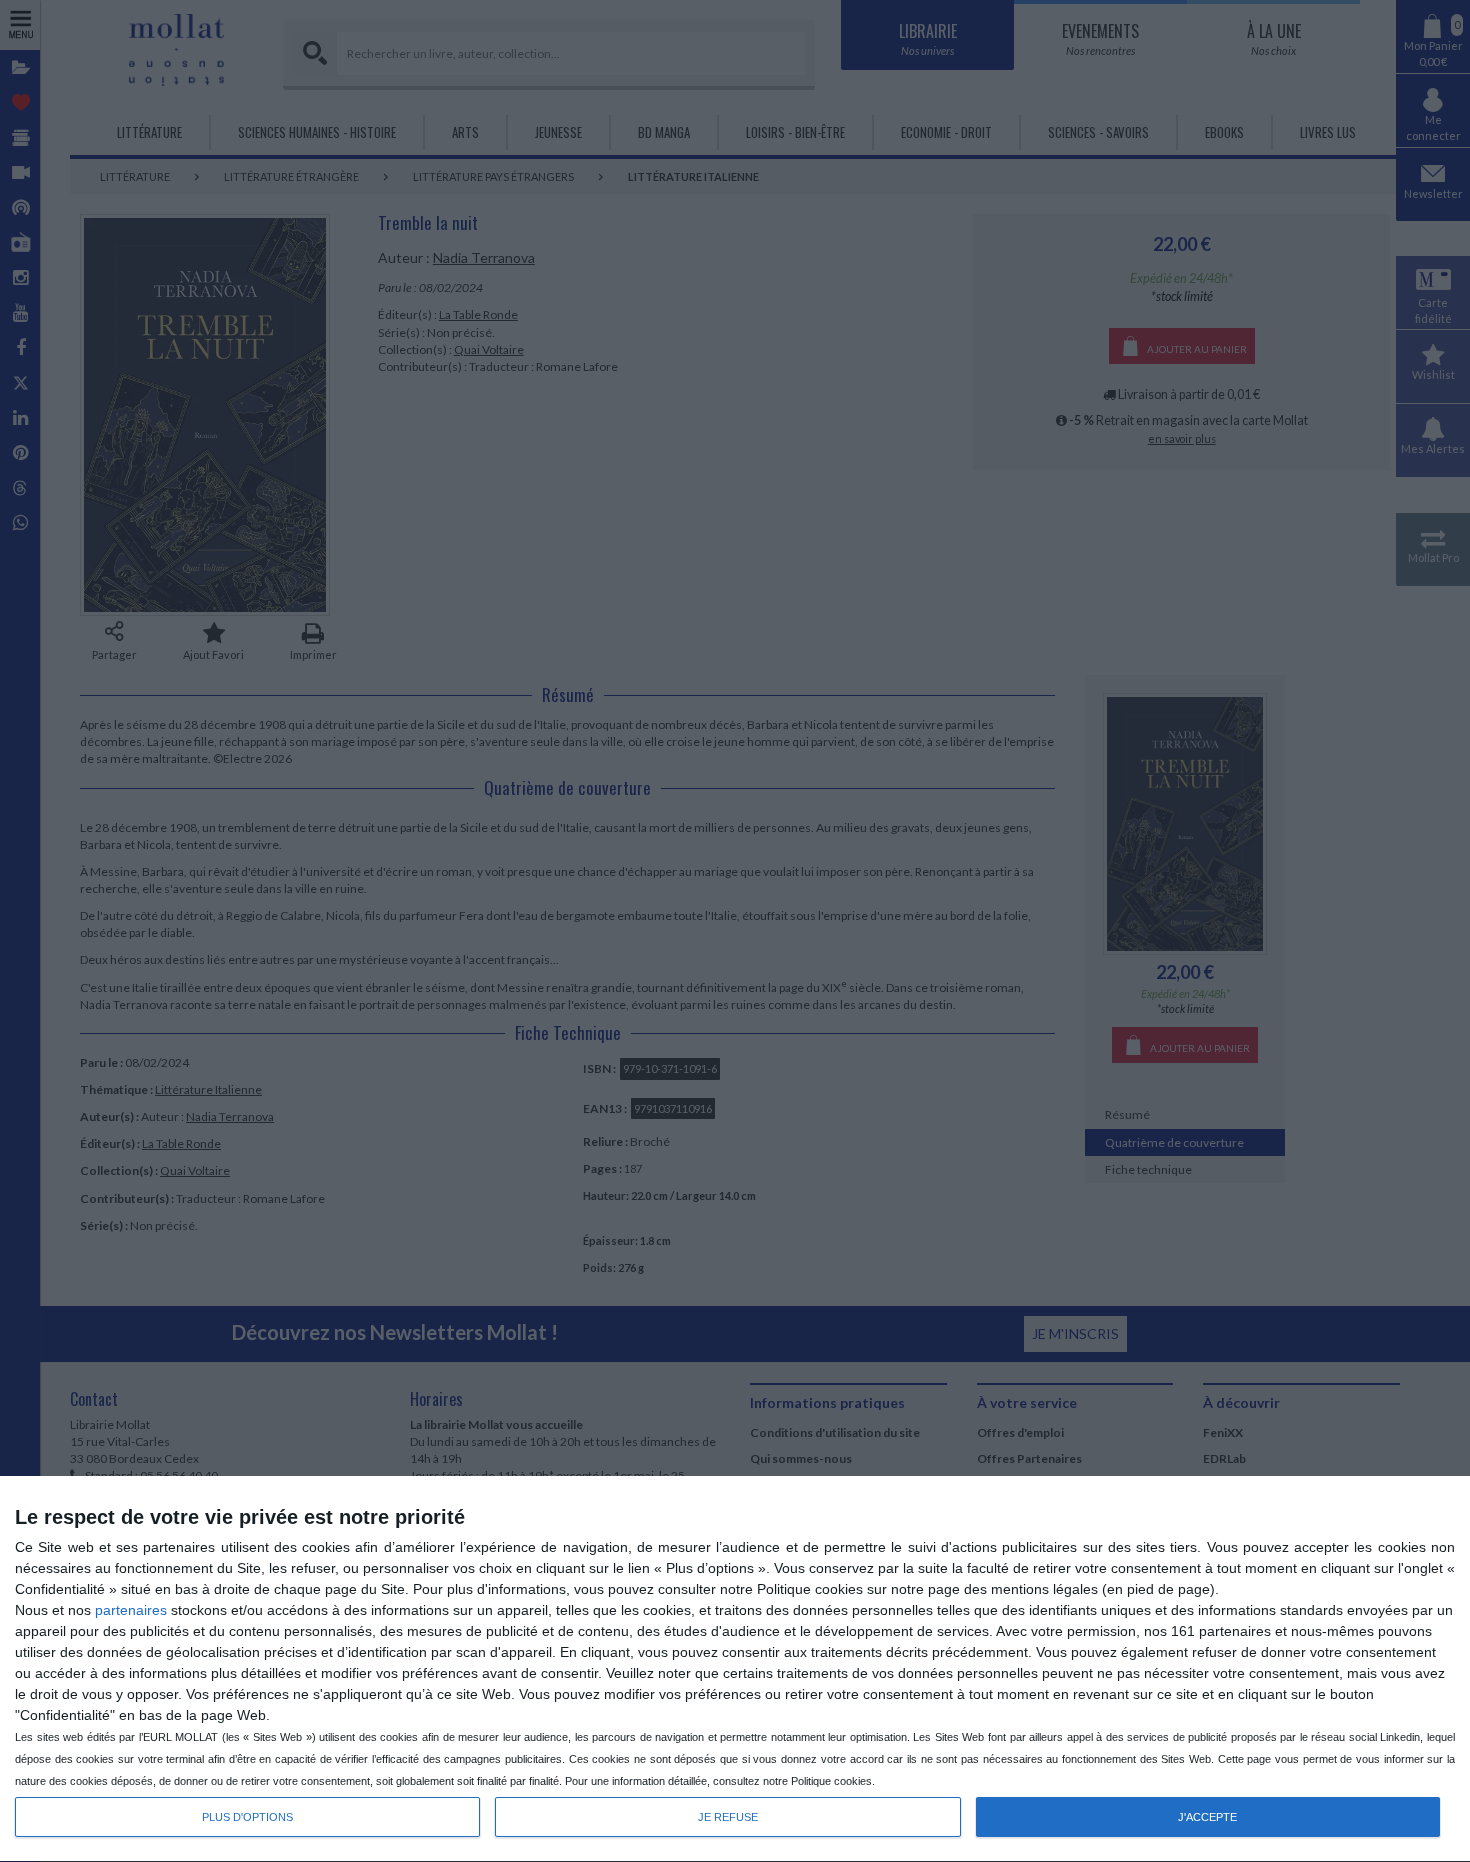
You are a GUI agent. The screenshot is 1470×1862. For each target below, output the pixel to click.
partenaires (131, 1610)
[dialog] (735, 1669)
